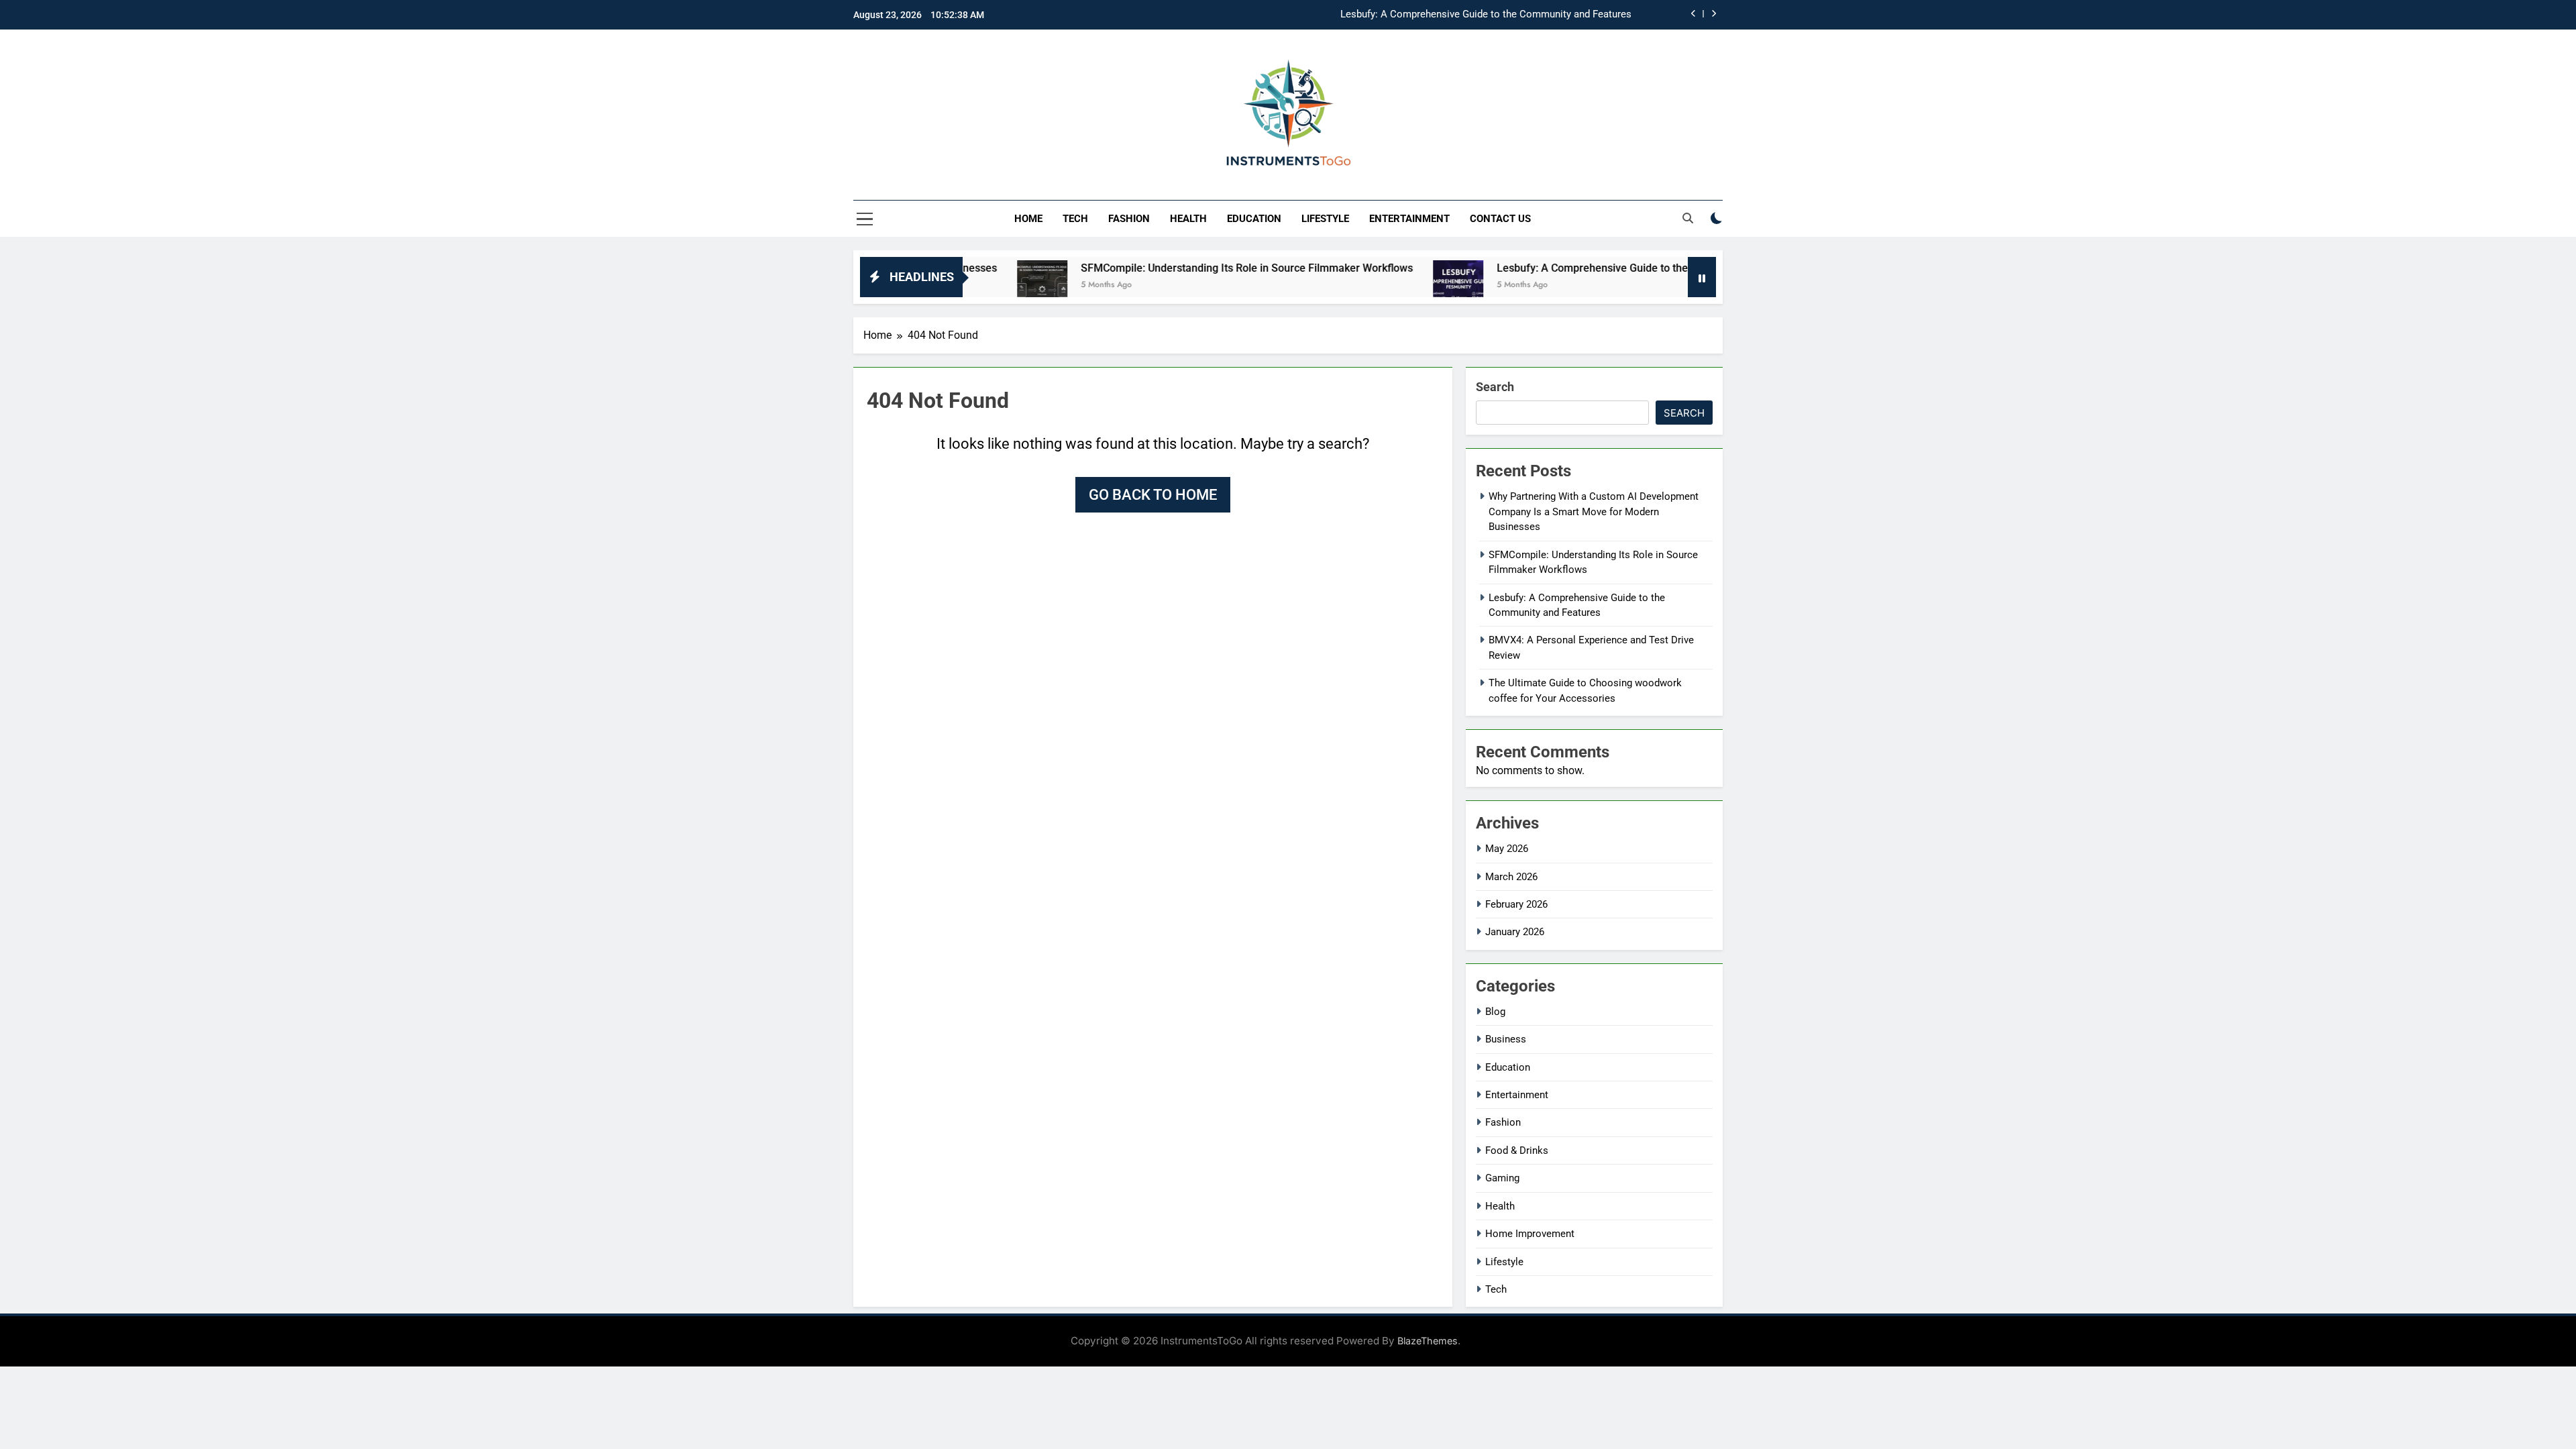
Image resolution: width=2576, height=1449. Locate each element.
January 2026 (1515, 932)
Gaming (1502, 1178)
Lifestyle (1325, 219)
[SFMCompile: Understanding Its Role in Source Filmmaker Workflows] (975, 285)
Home (1028, 219)
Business (1506, 1039)
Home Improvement (1530, 1234)
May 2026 (1507, 849)
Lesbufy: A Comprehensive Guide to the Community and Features (1486, 15)
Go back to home (1153, 495)
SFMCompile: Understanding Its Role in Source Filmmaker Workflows (1180, 268)
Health (1188, 219)
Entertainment (1409, 219)
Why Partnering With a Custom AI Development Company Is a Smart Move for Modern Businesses (1594, 512)
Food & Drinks (1517, 1150)
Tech (1075, 219)
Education (1254, 219)
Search (1495, 387)
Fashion (1129, 219)
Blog (1495, 1012)
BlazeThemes (1428, 1341)
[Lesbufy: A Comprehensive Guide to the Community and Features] (1391, 285)
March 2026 (1511, 877)
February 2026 (1516, 904)
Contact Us (1500, 219)
